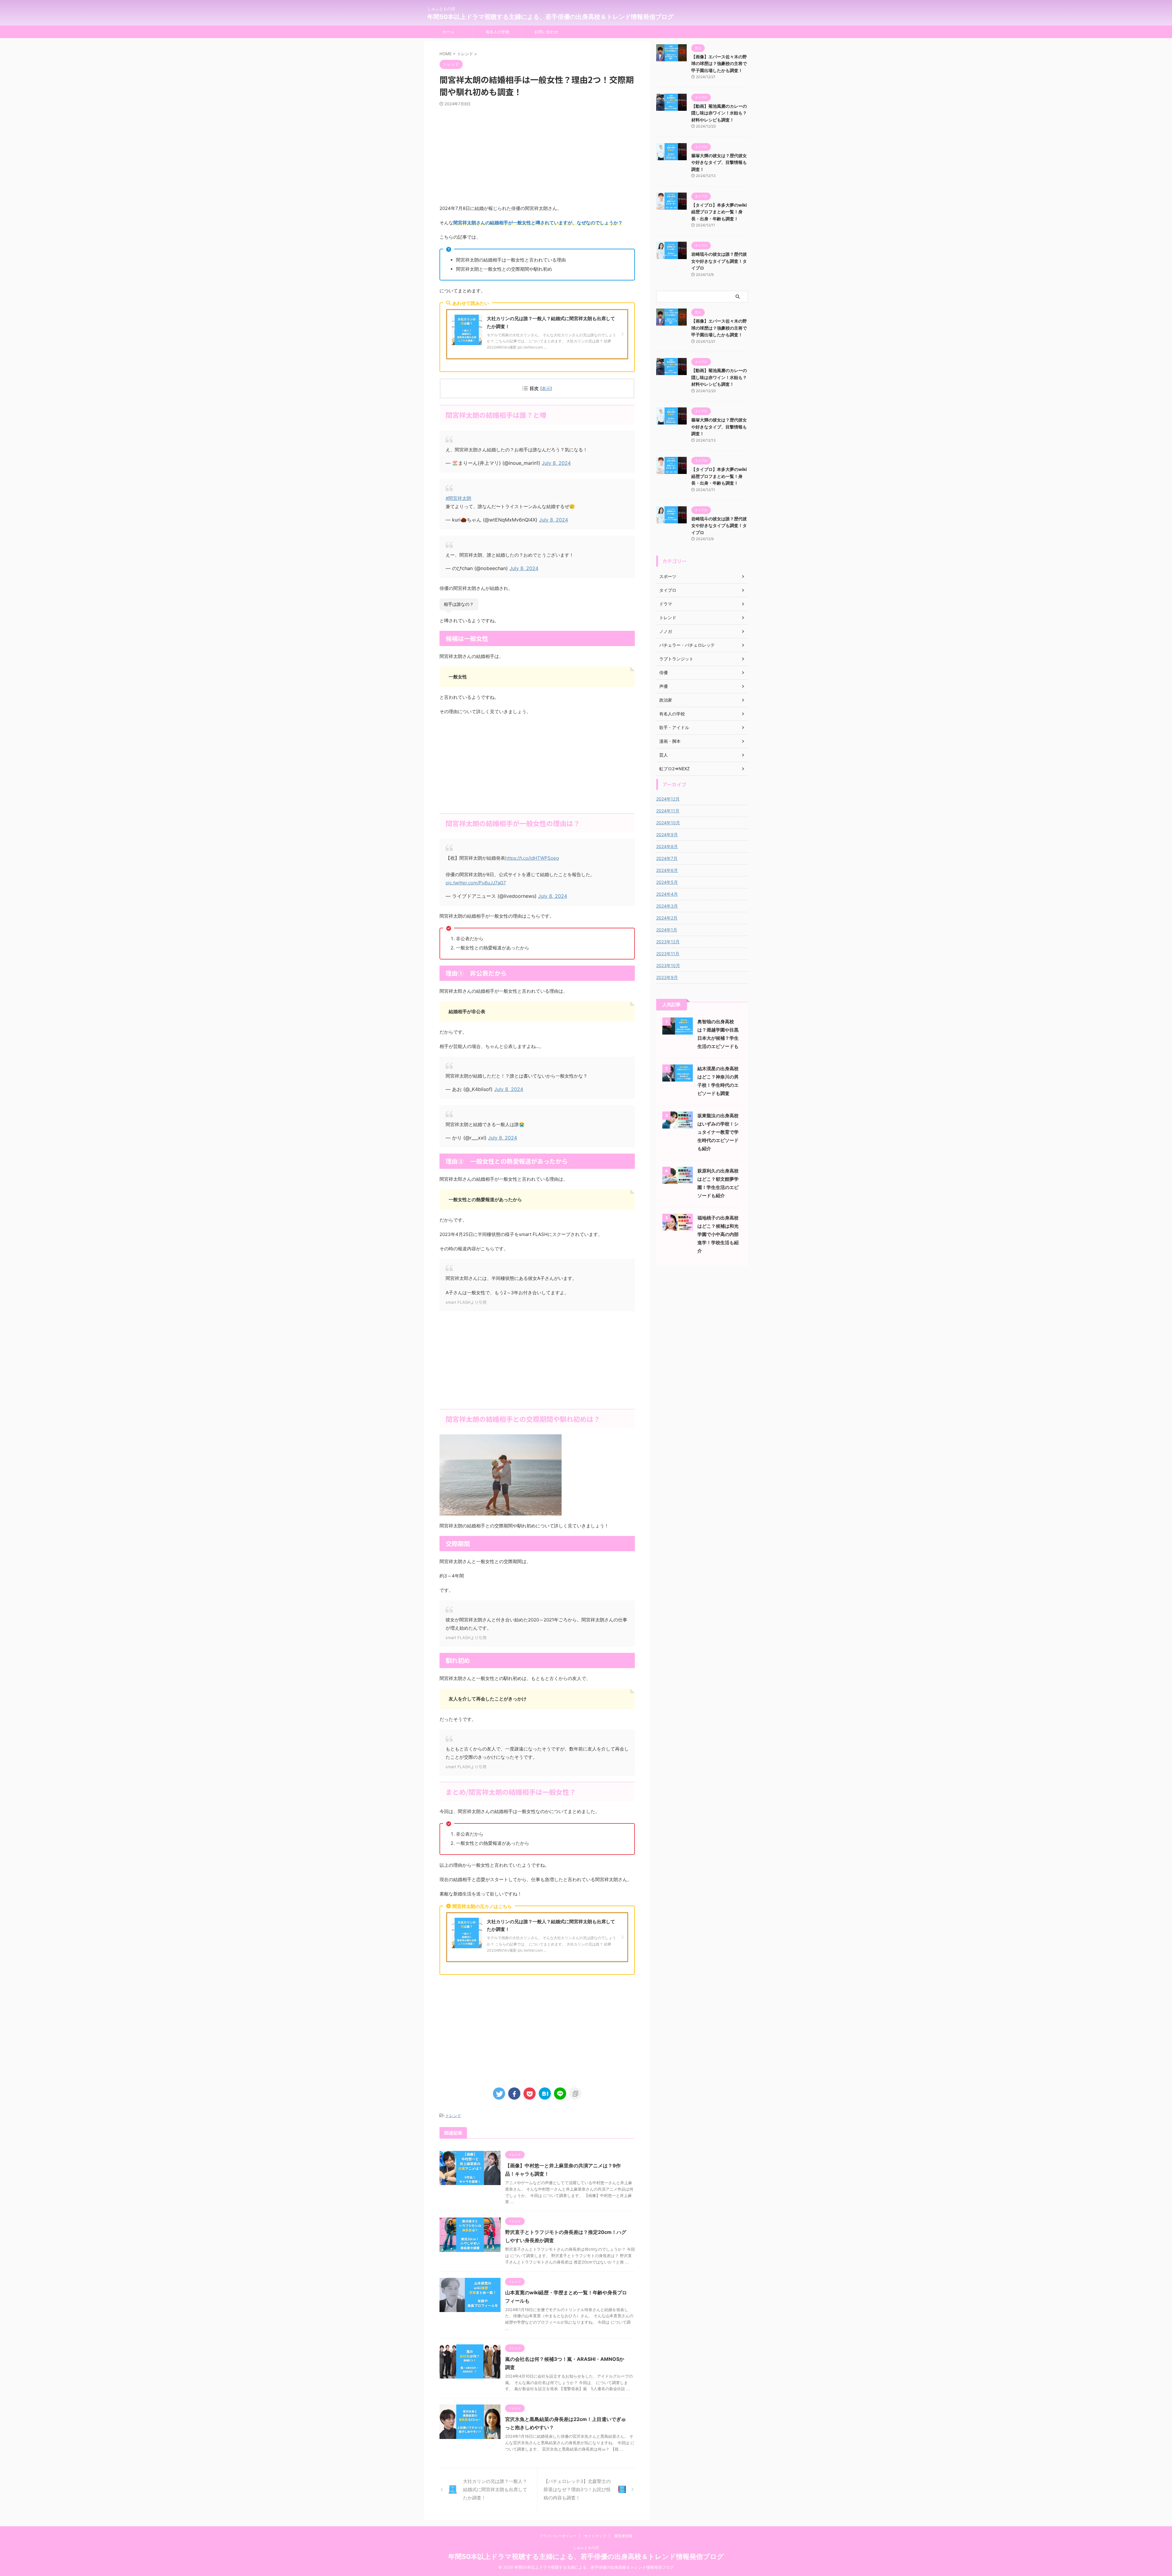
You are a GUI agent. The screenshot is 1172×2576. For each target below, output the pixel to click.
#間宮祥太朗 (458, 498)
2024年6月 (667, 870)
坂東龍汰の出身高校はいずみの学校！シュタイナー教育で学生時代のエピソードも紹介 (718, 1132)
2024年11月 (668, 811)
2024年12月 (668, 799)
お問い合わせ (546, 32)
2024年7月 (667, 858)
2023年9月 (667, 977)
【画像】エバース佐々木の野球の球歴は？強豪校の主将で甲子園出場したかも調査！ (719, 63)
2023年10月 (668, 965)
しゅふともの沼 (586, 2547)
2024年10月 (668, 823)
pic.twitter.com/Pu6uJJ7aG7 (476, 883)
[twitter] (499, 2094)
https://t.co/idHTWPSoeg (532, 858)
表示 (546, 388)
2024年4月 (667, 894)
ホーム (449, 32)
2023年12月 (668, 942)
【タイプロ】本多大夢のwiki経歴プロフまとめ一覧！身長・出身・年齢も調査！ (719, 212)
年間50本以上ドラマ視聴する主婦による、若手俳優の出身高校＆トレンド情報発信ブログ (550, 17)
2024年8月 (667, 846)
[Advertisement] (537, 155)
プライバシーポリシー (558, 2536)
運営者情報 (623, 2536)
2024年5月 (667, 882)
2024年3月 (667, 906)
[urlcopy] (575, 2094)
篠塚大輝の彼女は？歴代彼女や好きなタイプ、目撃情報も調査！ (719, 162)
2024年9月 (667, 835)
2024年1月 (667, 930)
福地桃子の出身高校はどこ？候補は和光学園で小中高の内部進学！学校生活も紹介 (718, 1234)
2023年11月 (668, 954)
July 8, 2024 (556, 463)
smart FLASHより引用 (466, 1302)
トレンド (453, 2115)
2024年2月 (667, 918)
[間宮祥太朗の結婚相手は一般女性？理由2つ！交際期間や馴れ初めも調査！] (545, 2094)
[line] (560, 2094)
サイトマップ (595, 2536)
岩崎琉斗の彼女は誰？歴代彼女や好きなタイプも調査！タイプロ (719, 261)
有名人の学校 (497, 32)
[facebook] (514, 2094)
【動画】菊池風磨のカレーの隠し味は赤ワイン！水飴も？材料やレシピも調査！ (719, 113)
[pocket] (530, 2094)
